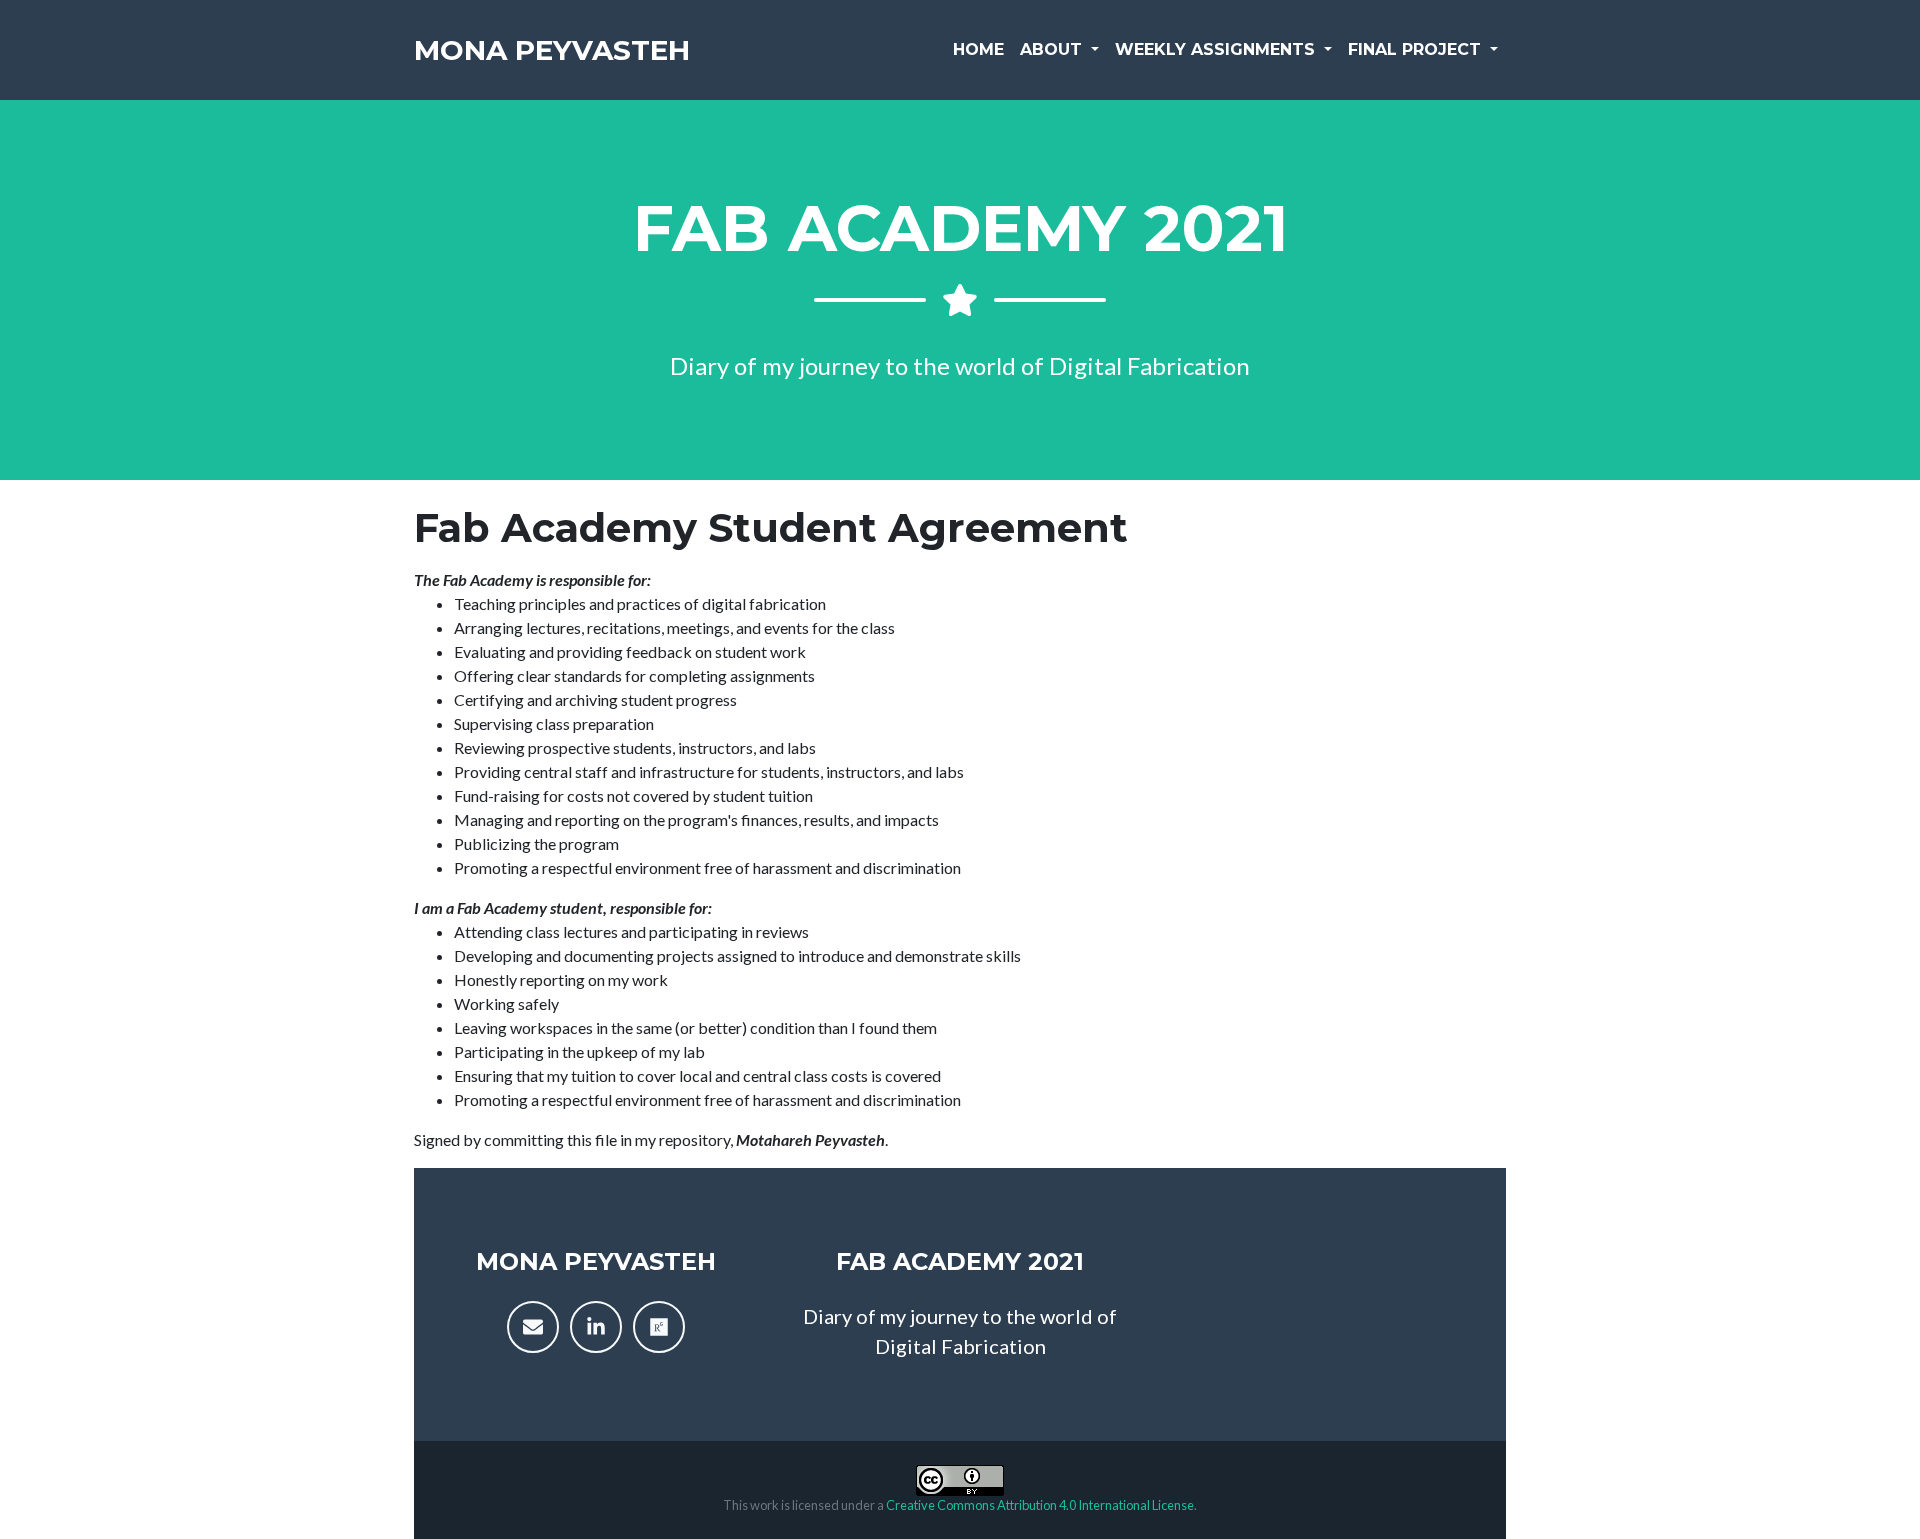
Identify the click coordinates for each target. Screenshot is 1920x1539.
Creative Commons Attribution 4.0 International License (1040, 1505)
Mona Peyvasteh (552, 50)
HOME (978, 49)
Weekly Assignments (1217, 49)
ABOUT (1053, 49)
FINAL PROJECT (1417, 49)
